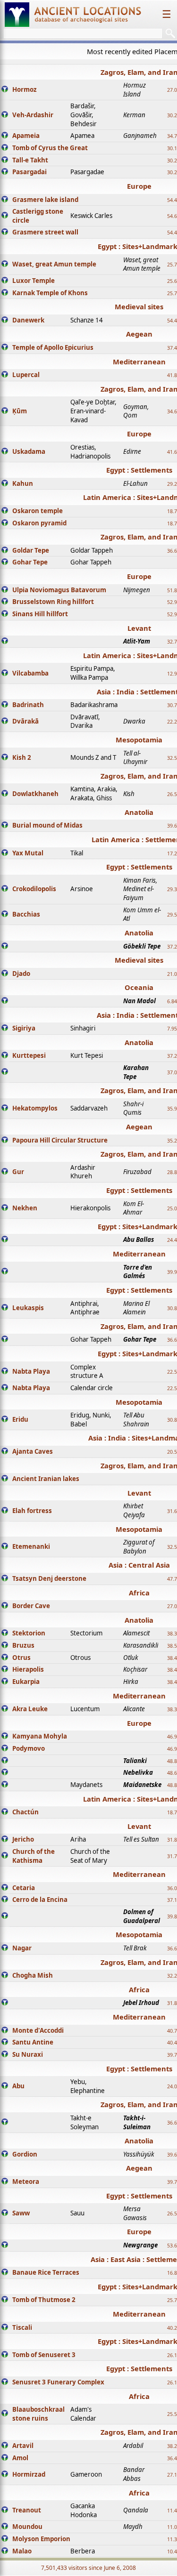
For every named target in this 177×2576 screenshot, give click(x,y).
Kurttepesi (29, 1055)
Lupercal (26, 375)
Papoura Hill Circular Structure (60, 1140)
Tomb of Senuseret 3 (44, 2355)
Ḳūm (20, 411)
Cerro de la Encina (40, 1900)
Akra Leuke (30, 1709)
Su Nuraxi (28, 2054)
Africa (139, 1593)
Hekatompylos (35, 1108)
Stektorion (29, 1633)
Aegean (139, 334)
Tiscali (22, 2327)
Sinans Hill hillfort (40, 614)
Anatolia (139, 812)
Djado (21, 974)
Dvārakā (25, 721)
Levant (139, 628)
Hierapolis (28, 1669)
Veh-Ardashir (33, 115)
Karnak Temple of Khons (50, 293)
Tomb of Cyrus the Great (50, 148)
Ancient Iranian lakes (46, 1479)
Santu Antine (33, 2042)
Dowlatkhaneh (35, 794)
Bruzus (23, 1645)
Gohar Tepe (30, 562)
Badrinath (28, 705)
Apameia (26, 136)
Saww (21, 2213)
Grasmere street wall (45, 232)
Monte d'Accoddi (38, 2030)
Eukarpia (26, 1682)
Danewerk (28, 320)
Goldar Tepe (31, 550)
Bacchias (26, 914)
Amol (20, 2458)
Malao (22, 2551)
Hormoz (25, 89)
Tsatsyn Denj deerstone (49, 1578)
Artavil (23, 2446)
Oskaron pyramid (39, 523)
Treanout (27, 2510)
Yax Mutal (28, 853)
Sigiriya (24, 1028)
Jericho (23, 1839)
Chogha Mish (33, 1975)
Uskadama (29, 451)
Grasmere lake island (45, 200)
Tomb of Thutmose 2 (44, 2300)
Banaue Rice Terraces (46, 2272)
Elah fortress (32, 1511)
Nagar (22, 1948)
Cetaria (24, 1888)
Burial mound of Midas (47, 825)
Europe (139, 186)
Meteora (26, 2182)
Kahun (23, 483)
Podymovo (29, 1748)
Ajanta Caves (33, 1451)
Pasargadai (29, 172)
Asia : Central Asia (139, 1565)
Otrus (21, 1658)
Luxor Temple (34, 281)
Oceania (139, 987)
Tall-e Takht (30, 160)
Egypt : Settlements (139, 470)
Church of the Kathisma (34, 1856)
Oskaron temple (38, 511)
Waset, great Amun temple (54, 264)
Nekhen (25, 1208)
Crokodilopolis (34, 889)
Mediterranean (139, 362)
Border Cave (31, 1606)
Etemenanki (31, 1546)
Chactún (25, 1812)
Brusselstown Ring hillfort (53, 602)
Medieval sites (139, 306)
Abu (18, 2086)
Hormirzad (29, 2474)
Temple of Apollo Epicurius (53, 347)
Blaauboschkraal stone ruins (38, 2414)
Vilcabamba (30, 673)
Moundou (27, 2527)
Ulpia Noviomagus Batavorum (59, 590)
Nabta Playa (31, 1371)
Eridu (20, 1419)
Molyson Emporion (41, 2539)
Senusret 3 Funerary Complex (58, 2382)
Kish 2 (22, 757)
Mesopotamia (139, 740)
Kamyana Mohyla (40, 1736)
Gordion (25, 2154)
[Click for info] (5, 90)
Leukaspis (28, 1308)
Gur (18, 1172)
